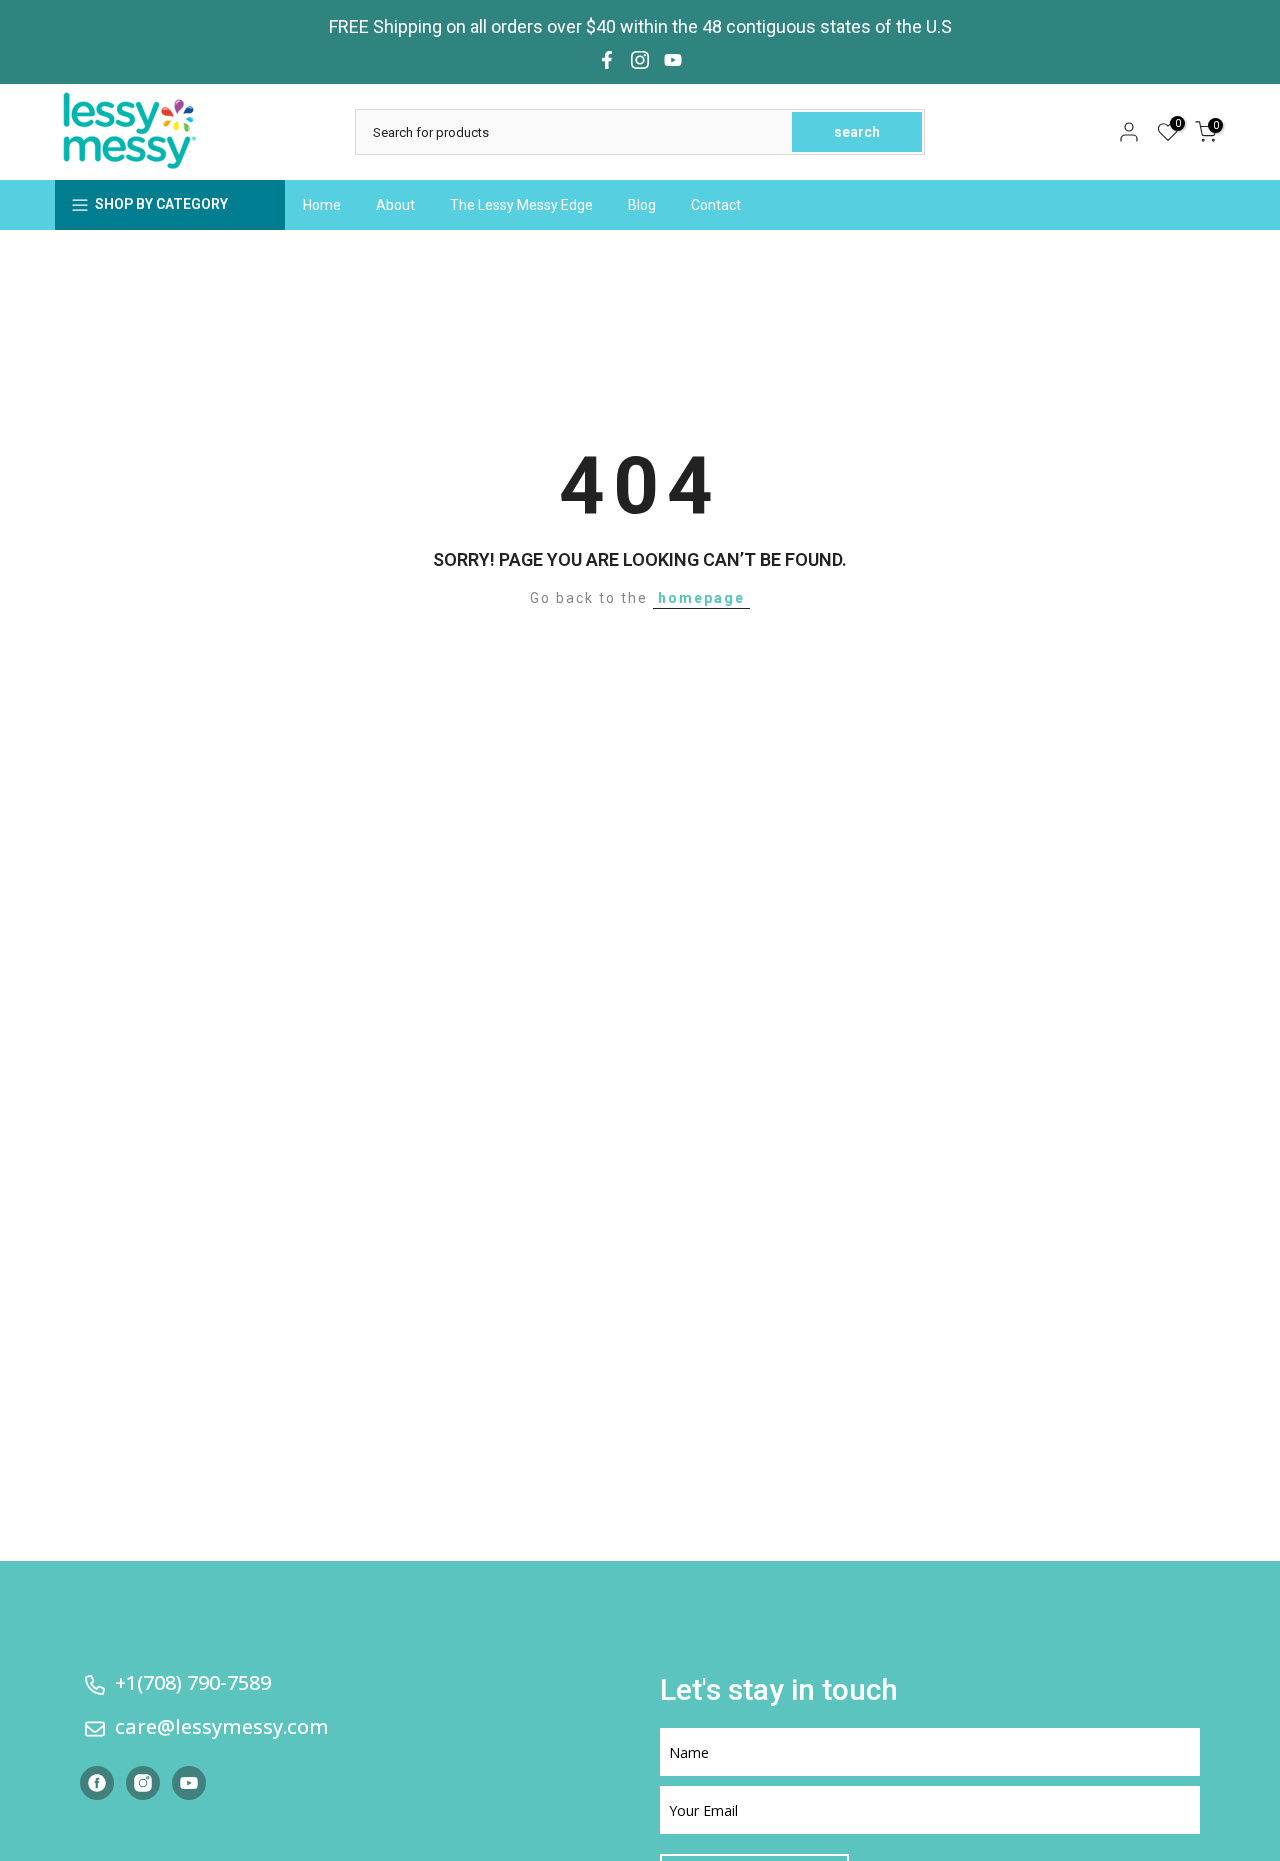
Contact (716, 205)
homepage (701, 598)
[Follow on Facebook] (607, 60)
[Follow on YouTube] (673, 60)
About (395, 205)
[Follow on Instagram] (640, 60)
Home (322, 205)
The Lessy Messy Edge (521, 205)
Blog (642, 205)
